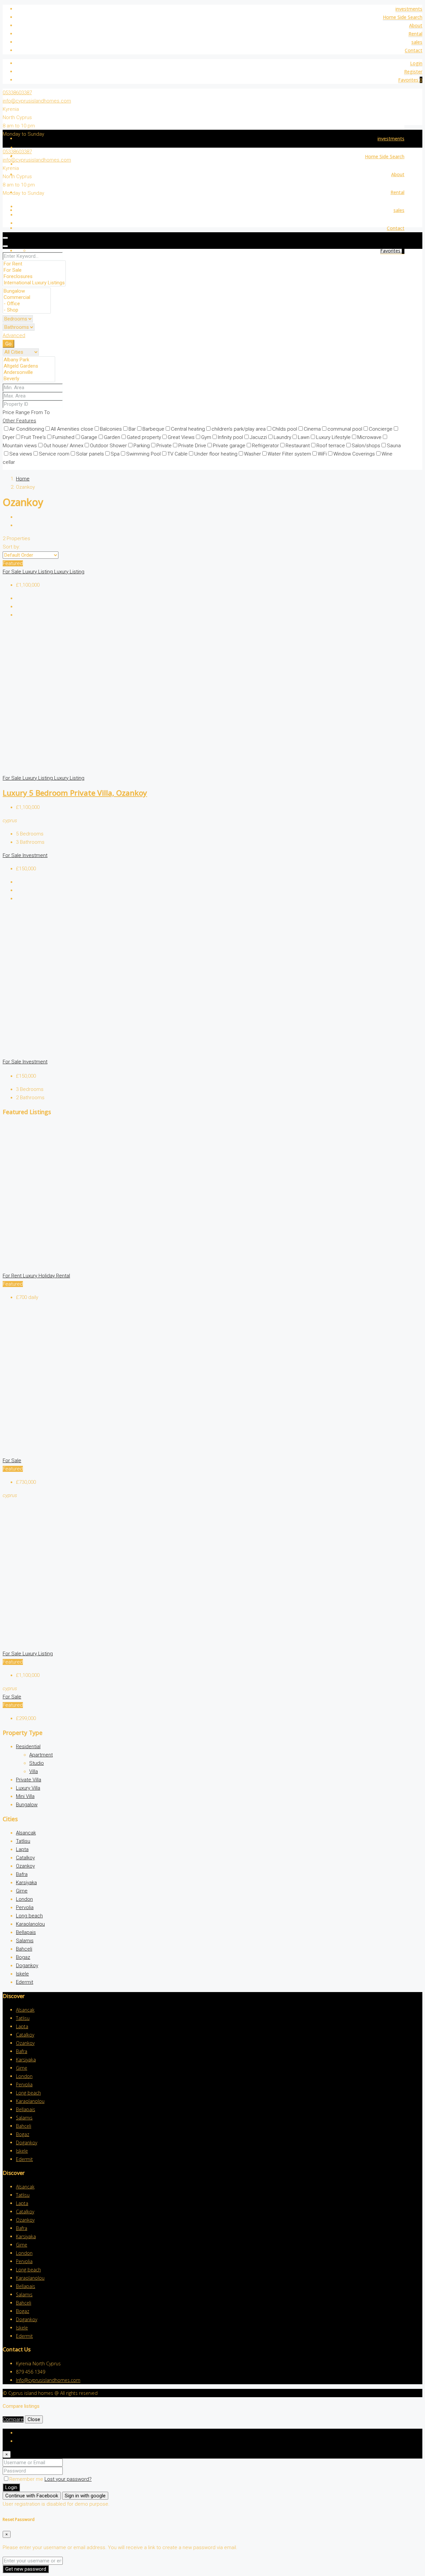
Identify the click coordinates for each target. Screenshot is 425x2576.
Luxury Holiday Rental (46, 1276)
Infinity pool (230, 437)
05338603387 (17, 93)
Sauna (394, 446)
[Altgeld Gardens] (29, 366)
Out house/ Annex (63, 446)
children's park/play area (239, 429)
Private (164, 446)
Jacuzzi (258, 437)
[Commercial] (27, 297)
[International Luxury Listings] (34, 283)
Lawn (304, 437)
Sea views (21, 454)
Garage (89, 437)
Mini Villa (25, 1796)
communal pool (345, 429)
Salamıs (25, 1941)
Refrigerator (265, 446)
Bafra (22, 1874)
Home (23, 479)
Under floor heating (216, 454)
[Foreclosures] (34, 277)
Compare (13, 2419)
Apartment (41, 1755)
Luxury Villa (28, 1788)
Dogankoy (27, 1966)
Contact (414, 50)
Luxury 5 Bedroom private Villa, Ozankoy (75, 793)
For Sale (13, 572)
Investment (35, 855)
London (24, 1899)
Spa (115, 454)
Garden (112, 437)
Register (413, 72)
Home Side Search (403, 17)
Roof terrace (331, 446)
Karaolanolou (30, 1924)
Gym (206, 437)
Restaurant (298, 446)
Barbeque (153, 429)
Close (34, 2419)
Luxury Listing (38, 572)
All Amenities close (72, 429)
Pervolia (25, 1907)
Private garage (229, 446)
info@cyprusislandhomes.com (37, 101)
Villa (34, 1771)
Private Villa (29, 1780)
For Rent (13, 1276)
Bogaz (23, 1957)
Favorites (410, 80)
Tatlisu (23, 1841)
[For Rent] (34, 264)
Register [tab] (25, 2441)
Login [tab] (22, 2433)
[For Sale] (34, 270)
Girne (22, 1891)
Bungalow (27, 1805)
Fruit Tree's (34, 437)
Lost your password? (68, 2479)
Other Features (19, 421)
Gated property (144, 437)
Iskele (22, 1974)
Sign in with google (85, 2496)
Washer (253, 454)
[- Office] (27, 304)
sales (417, 42)
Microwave (369, 437)
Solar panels (90, 454)
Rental (415, 34)
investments (409, 9)
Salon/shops (366, 446)
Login (416, 63)
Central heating (188, 429)
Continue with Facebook (32, 2496)
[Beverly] (29, 379)
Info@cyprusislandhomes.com (48, 2380)
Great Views (181, 437)
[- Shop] (27, 310)
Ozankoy (25, 1866)
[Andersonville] (29, 372)
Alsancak (26, 1833)
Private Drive (192, 446)
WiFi (322, 454)
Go (8, 344)
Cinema (312, 429)
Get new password (26, 2569)
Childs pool (285, 429)
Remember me (27, 2479)
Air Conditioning (27, 429)
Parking (142, 446)
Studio (37, 1763)
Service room (54, 454)
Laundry (282, 437)
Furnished (63, 437)
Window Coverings (354, 454)
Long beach (29, 1916)
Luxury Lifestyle (333, 437)
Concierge (381, 429)
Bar (132, 429)
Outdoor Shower (108, 446)
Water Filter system (289, 454)
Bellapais (26, 1932)
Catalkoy (25, 1858)
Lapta (22, 1849)
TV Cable (177, 454)
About (416, 25)
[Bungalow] (27, 291)
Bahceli (24, 1949)
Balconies (111, 429)
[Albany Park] (29, 360)
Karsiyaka (26, 1883)
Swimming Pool (143, 454)
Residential (28, 1747)
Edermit (25, 1982)
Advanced (14, 335)
